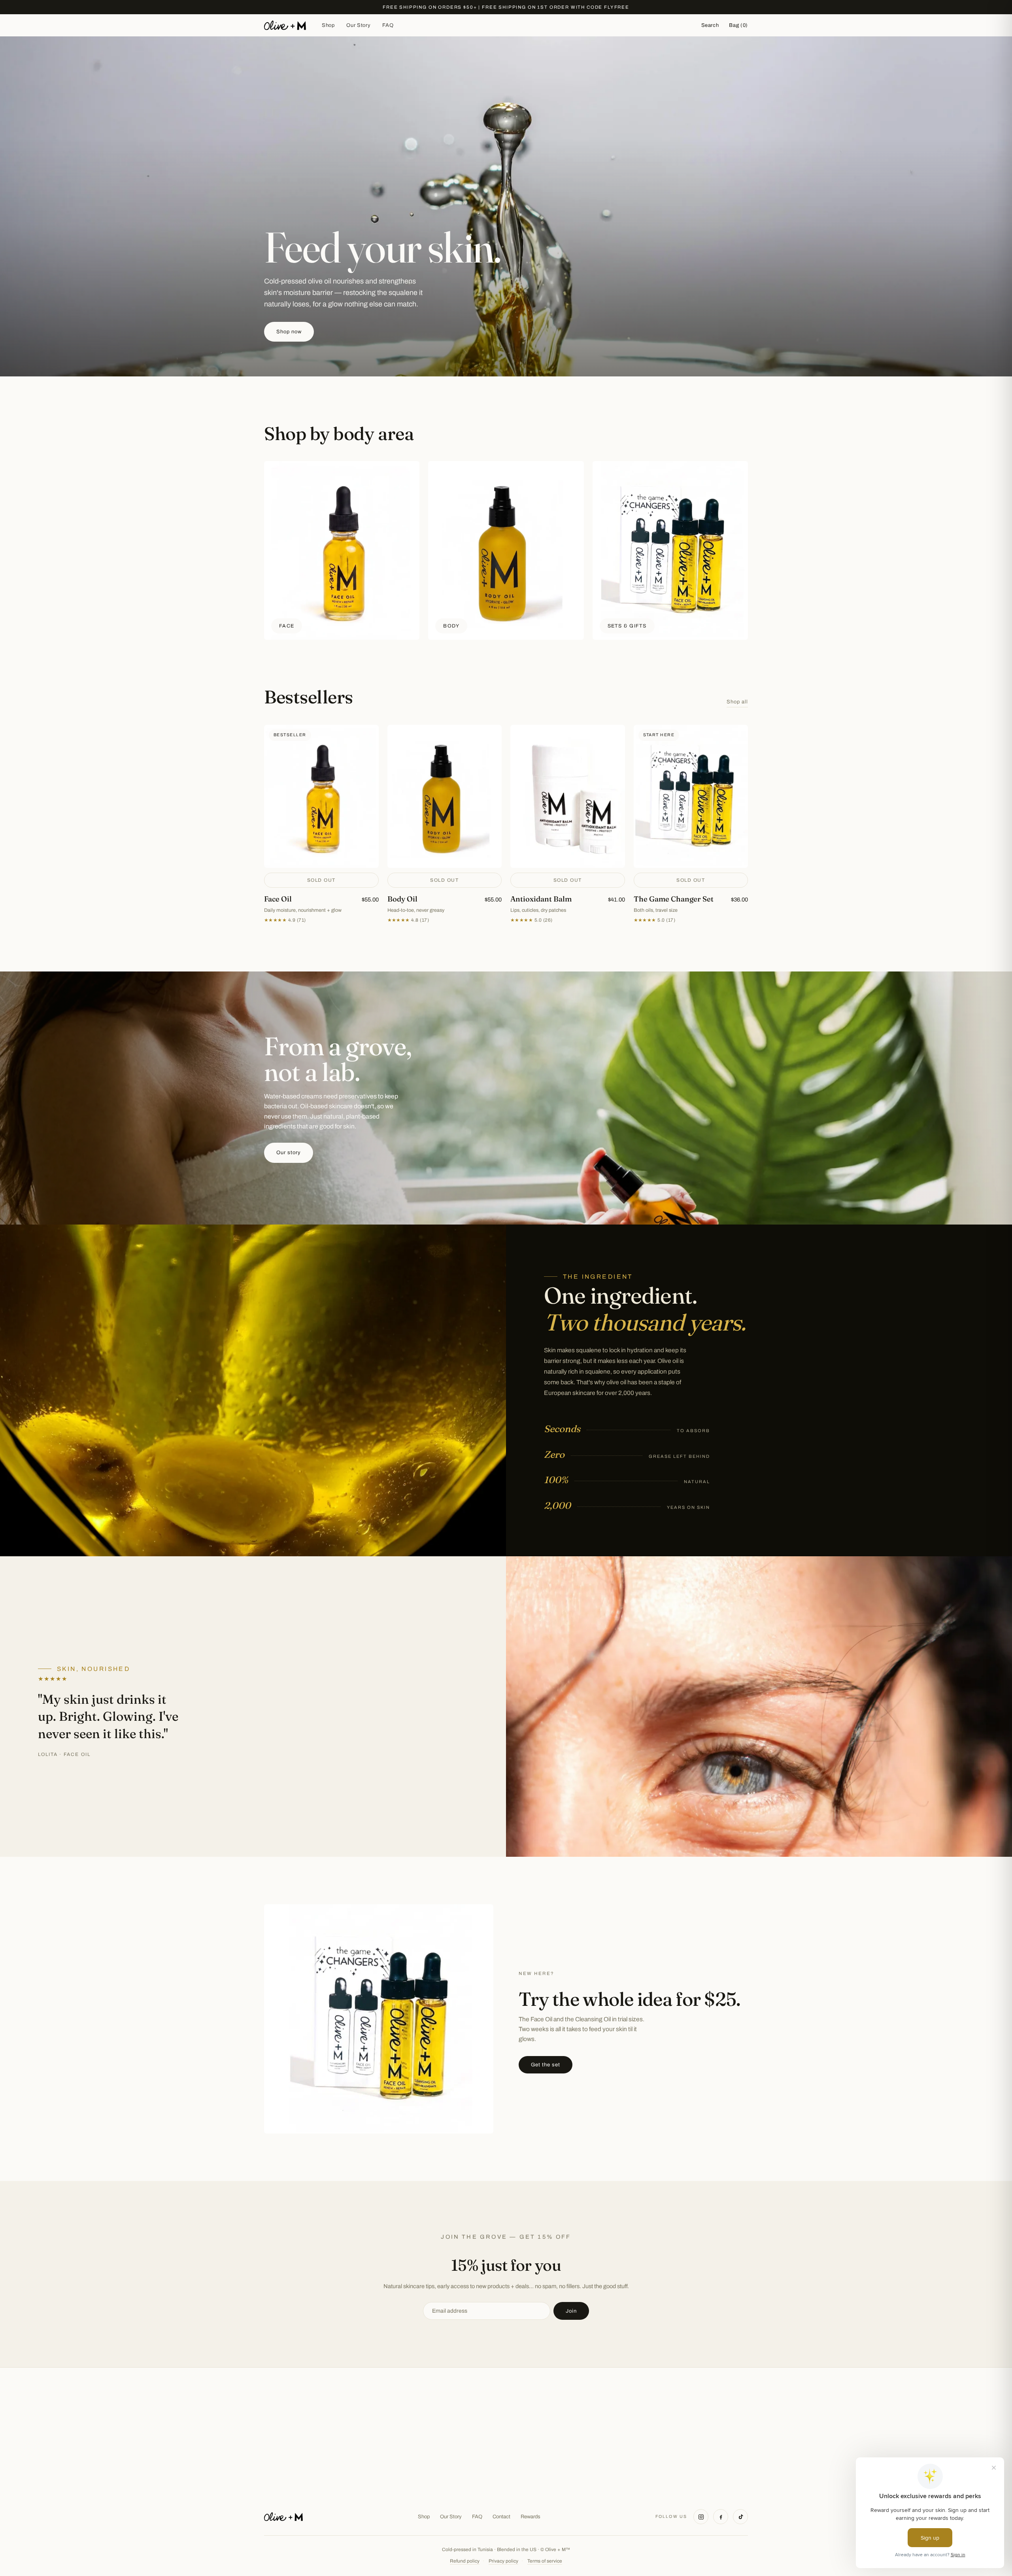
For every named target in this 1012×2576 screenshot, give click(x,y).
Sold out (321, 880)
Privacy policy (503, 2561)
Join (571, 2311)
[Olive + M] (283, 2517)
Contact (501, 2517)
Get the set (546, 2065)
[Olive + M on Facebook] (721, 2517)
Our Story (358, 25)
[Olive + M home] (285, 25)
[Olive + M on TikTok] (740, 2517)
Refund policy (465, 2561)
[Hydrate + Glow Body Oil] (445, 824)
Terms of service (545, 2561)
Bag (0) (738, 25)
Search (710, 25)
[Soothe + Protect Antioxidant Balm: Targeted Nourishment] (568, 824)
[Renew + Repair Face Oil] (321, 824)
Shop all (737, 702)
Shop (328, 25)
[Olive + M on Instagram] (701, 2517)
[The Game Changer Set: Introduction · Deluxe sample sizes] (691, 824)
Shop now (289, 332)
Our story (289, 1153)
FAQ (388, 25)
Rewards (531, 2517)
